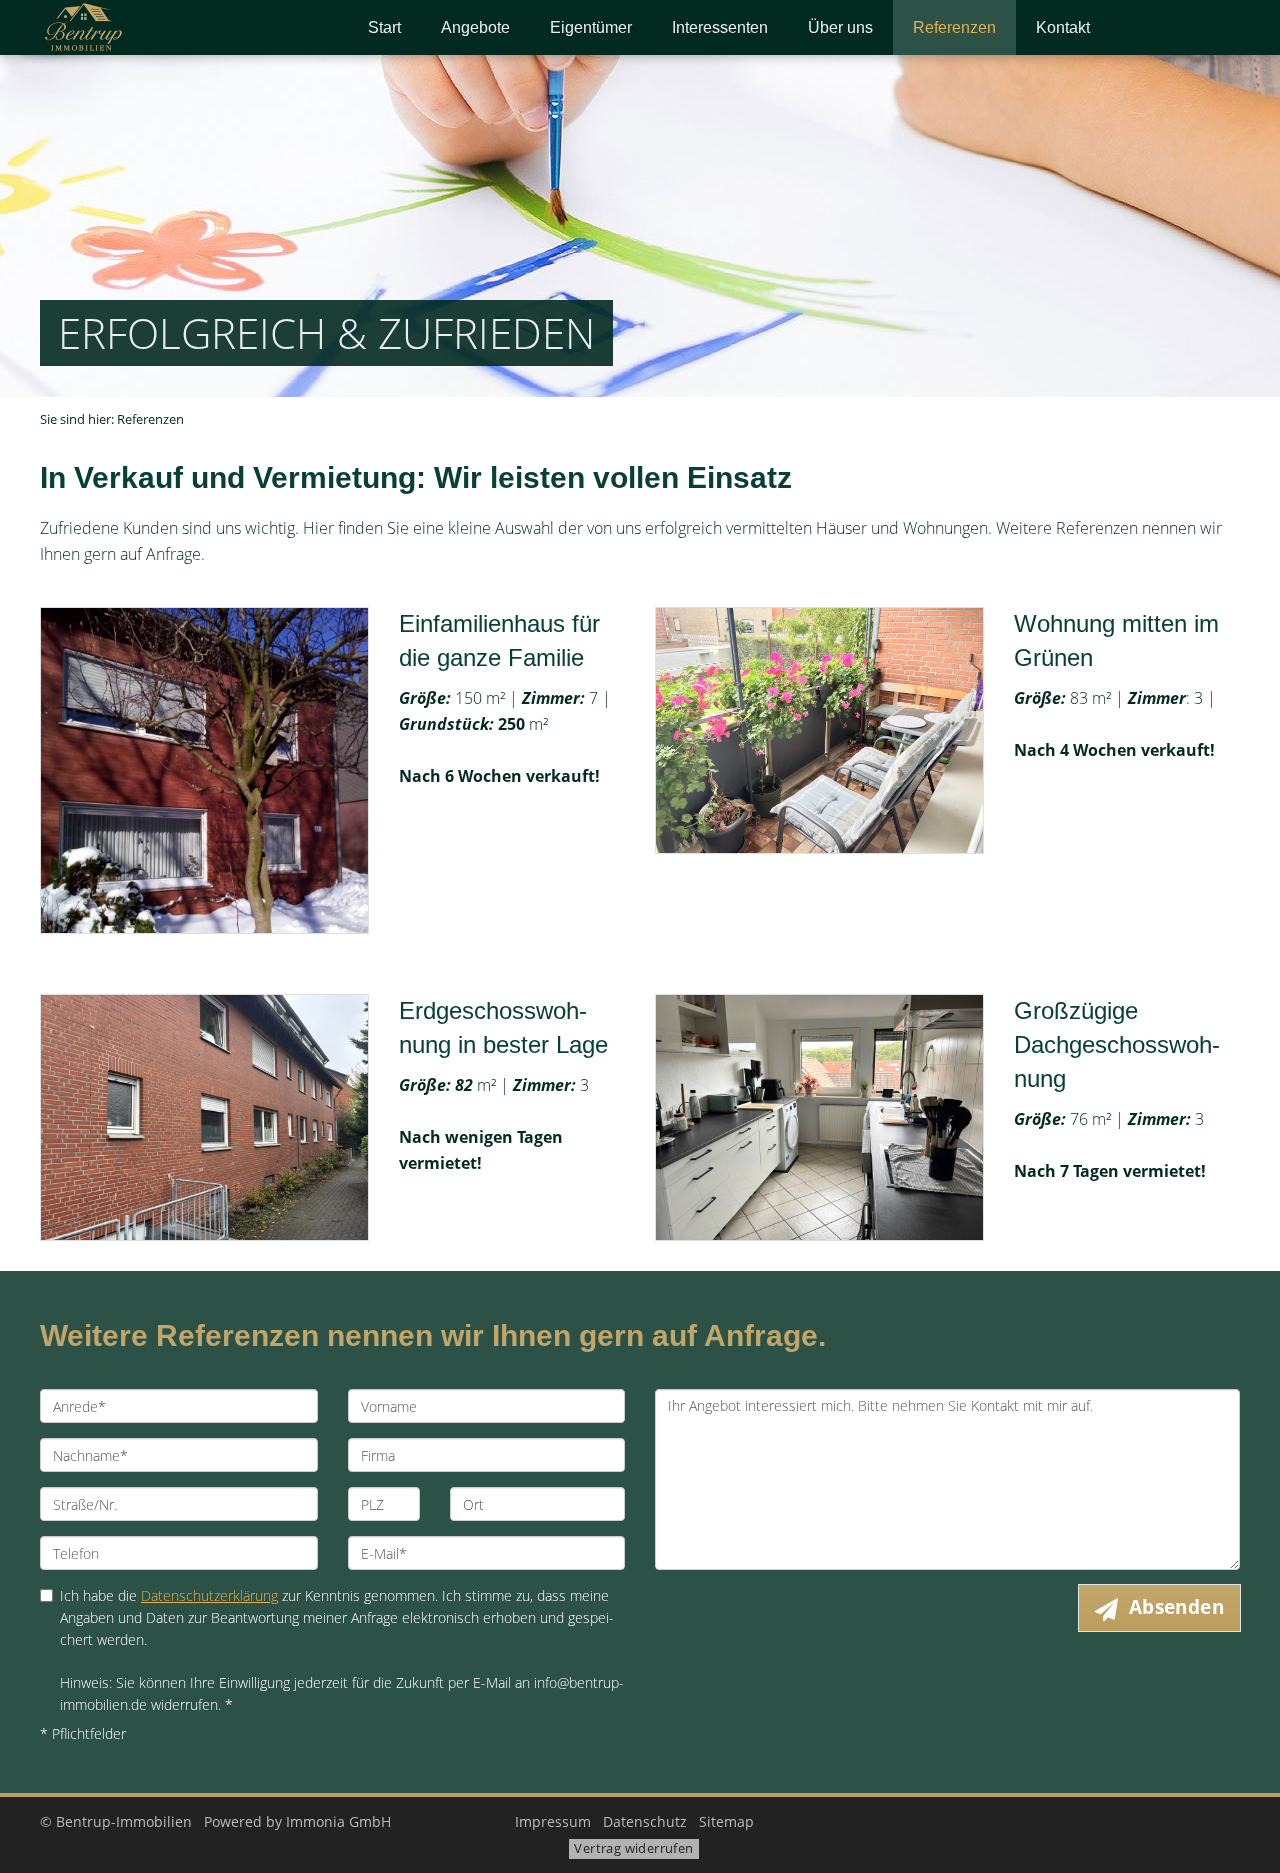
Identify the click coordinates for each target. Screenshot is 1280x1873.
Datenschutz (645, 1821)
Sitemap (726, 1821)
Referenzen (954, 27)
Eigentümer (591, 27)
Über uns (840, 27)
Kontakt (1063, 27)
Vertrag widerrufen (633, 1848)
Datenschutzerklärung (209, 1595)
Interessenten (720, 27)
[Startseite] (179, 27)
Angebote (475, 27)
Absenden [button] (1176, 1607)
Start (384, 27)
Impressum (553, 1821)
